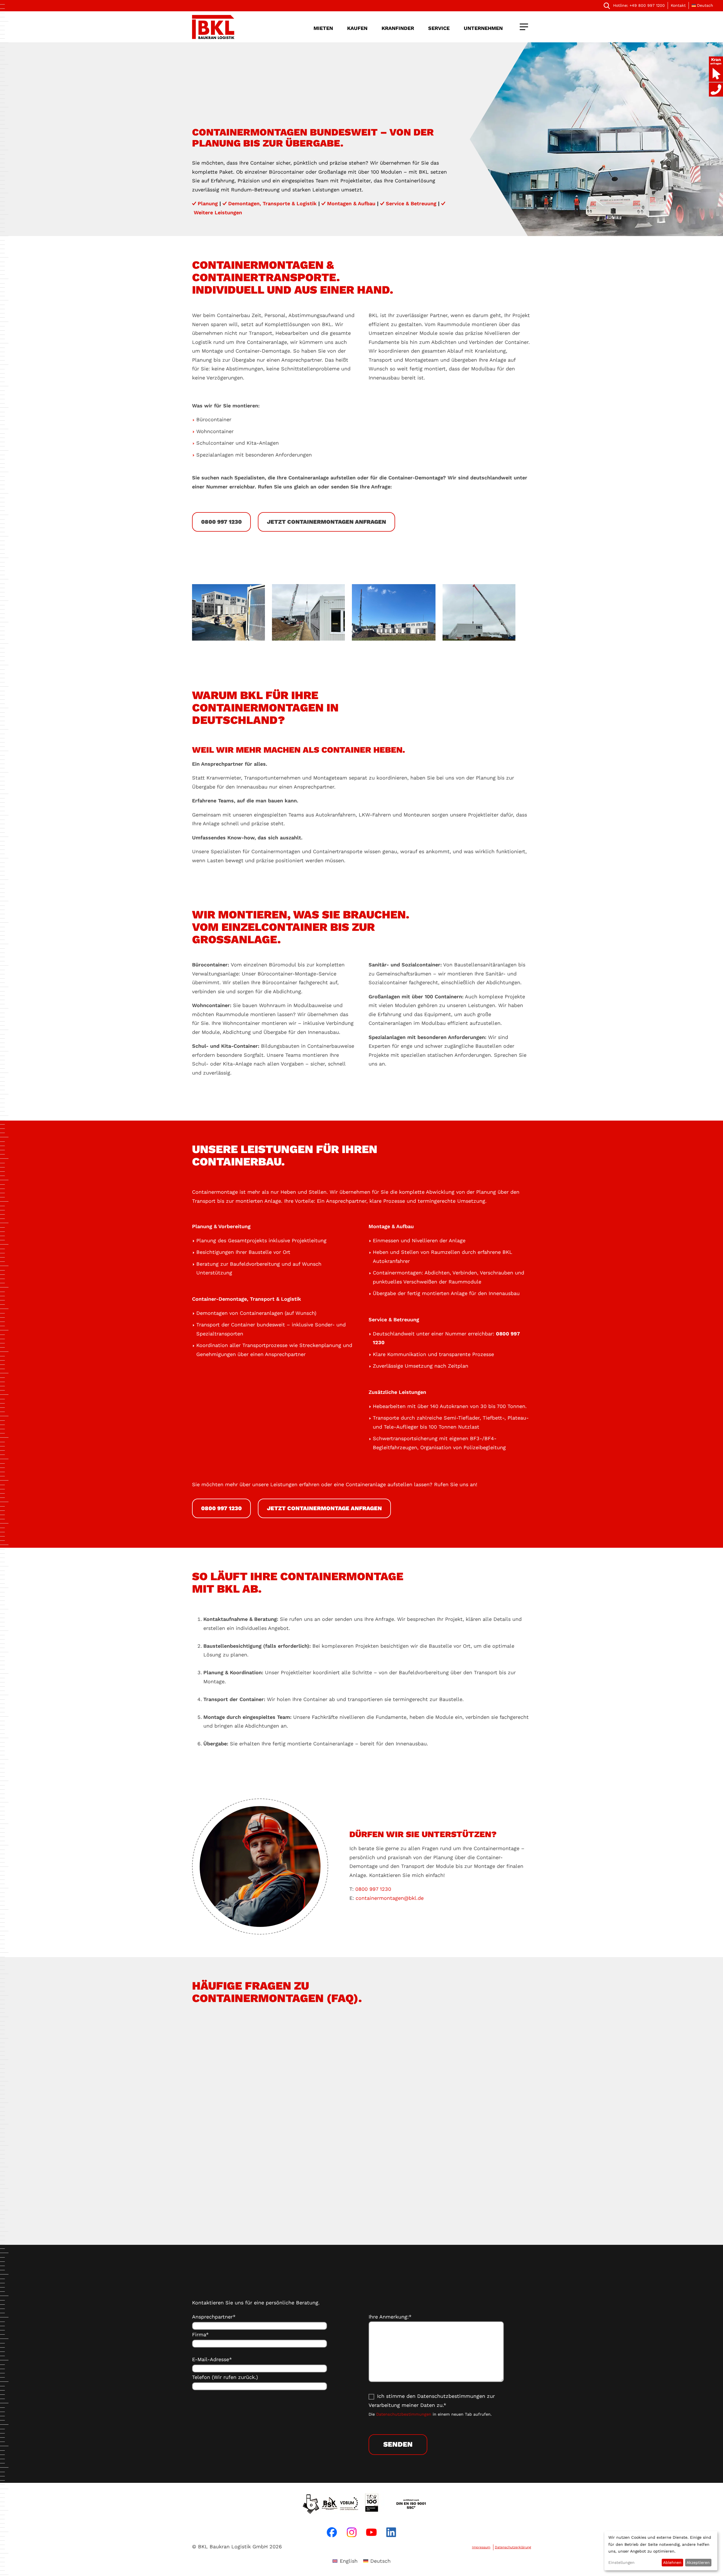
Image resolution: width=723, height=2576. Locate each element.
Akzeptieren (698, 2562)
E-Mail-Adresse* (212, 2359)
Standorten (369, 2180)
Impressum (481, 2547)
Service (439, 28)
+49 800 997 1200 (639, 5)
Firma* (200, 2334)
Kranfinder (398, 28)
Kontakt (678, 5)
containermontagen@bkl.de (390, 1898)
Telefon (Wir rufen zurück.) (225, 2377)
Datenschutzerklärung (513, 2547)
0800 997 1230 (373, 1889)
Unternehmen (483, 28)
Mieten (323, 28)
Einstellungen (621, 2562)
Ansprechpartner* (214, 2317)
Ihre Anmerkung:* (390, 2317)
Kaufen (357, 28)
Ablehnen (672, 2562)
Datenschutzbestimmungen (404, 2414)
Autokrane (369, 2121)
